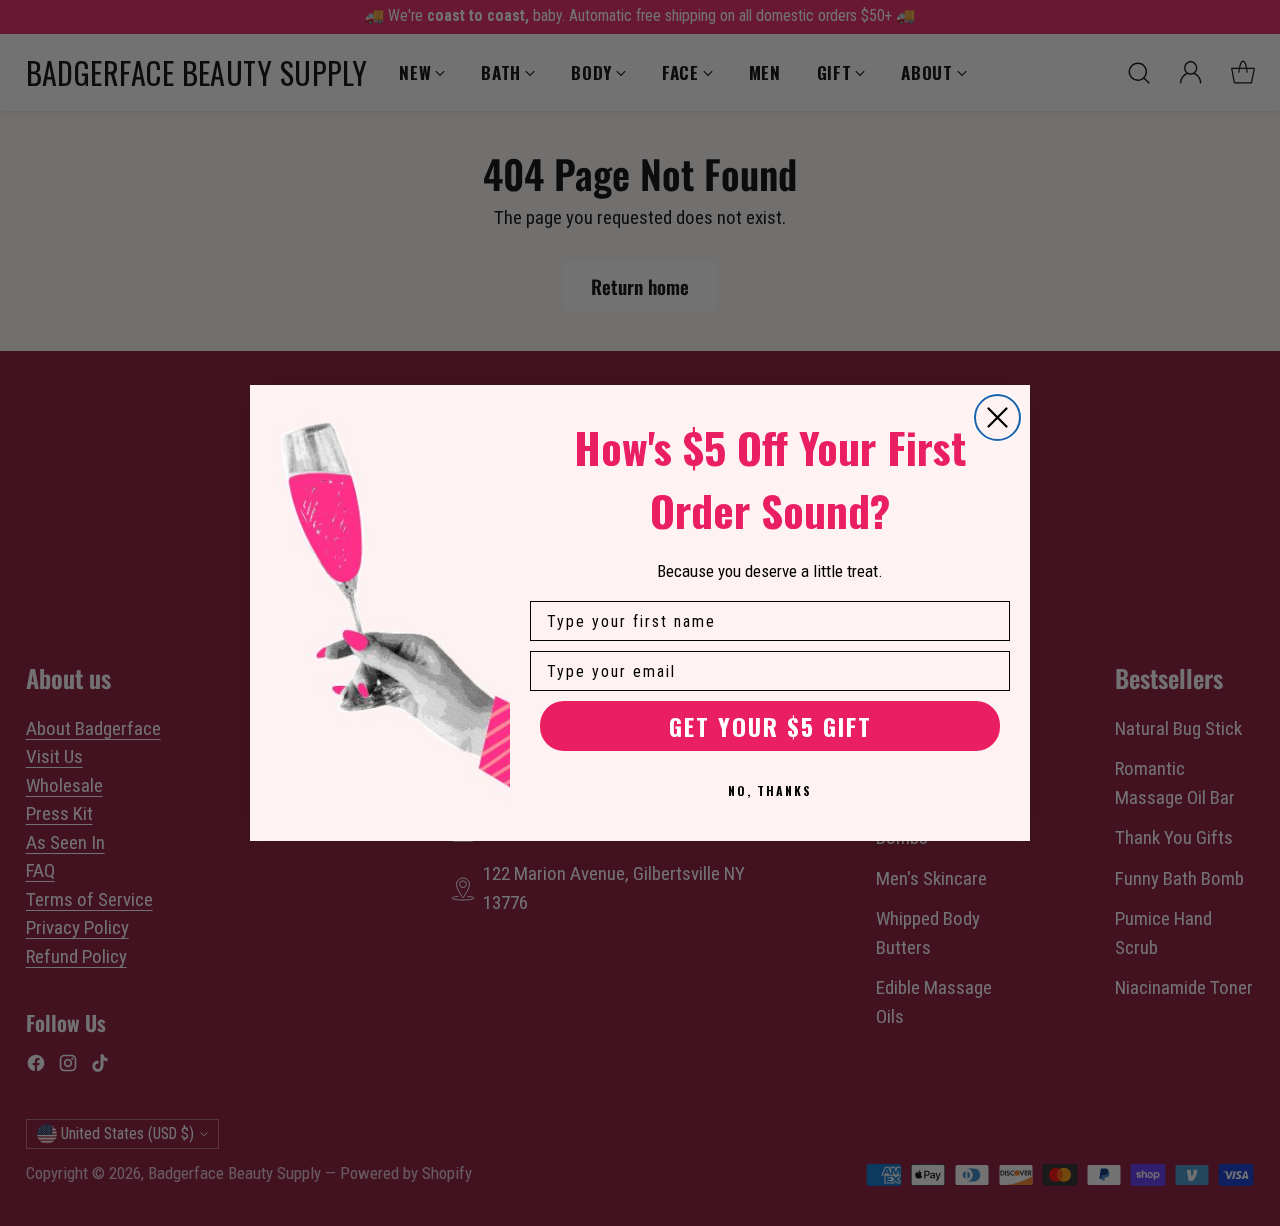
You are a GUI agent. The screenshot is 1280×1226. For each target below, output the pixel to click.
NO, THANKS (770, 790)
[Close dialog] (997, 417)
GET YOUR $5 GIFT (770, 726)
